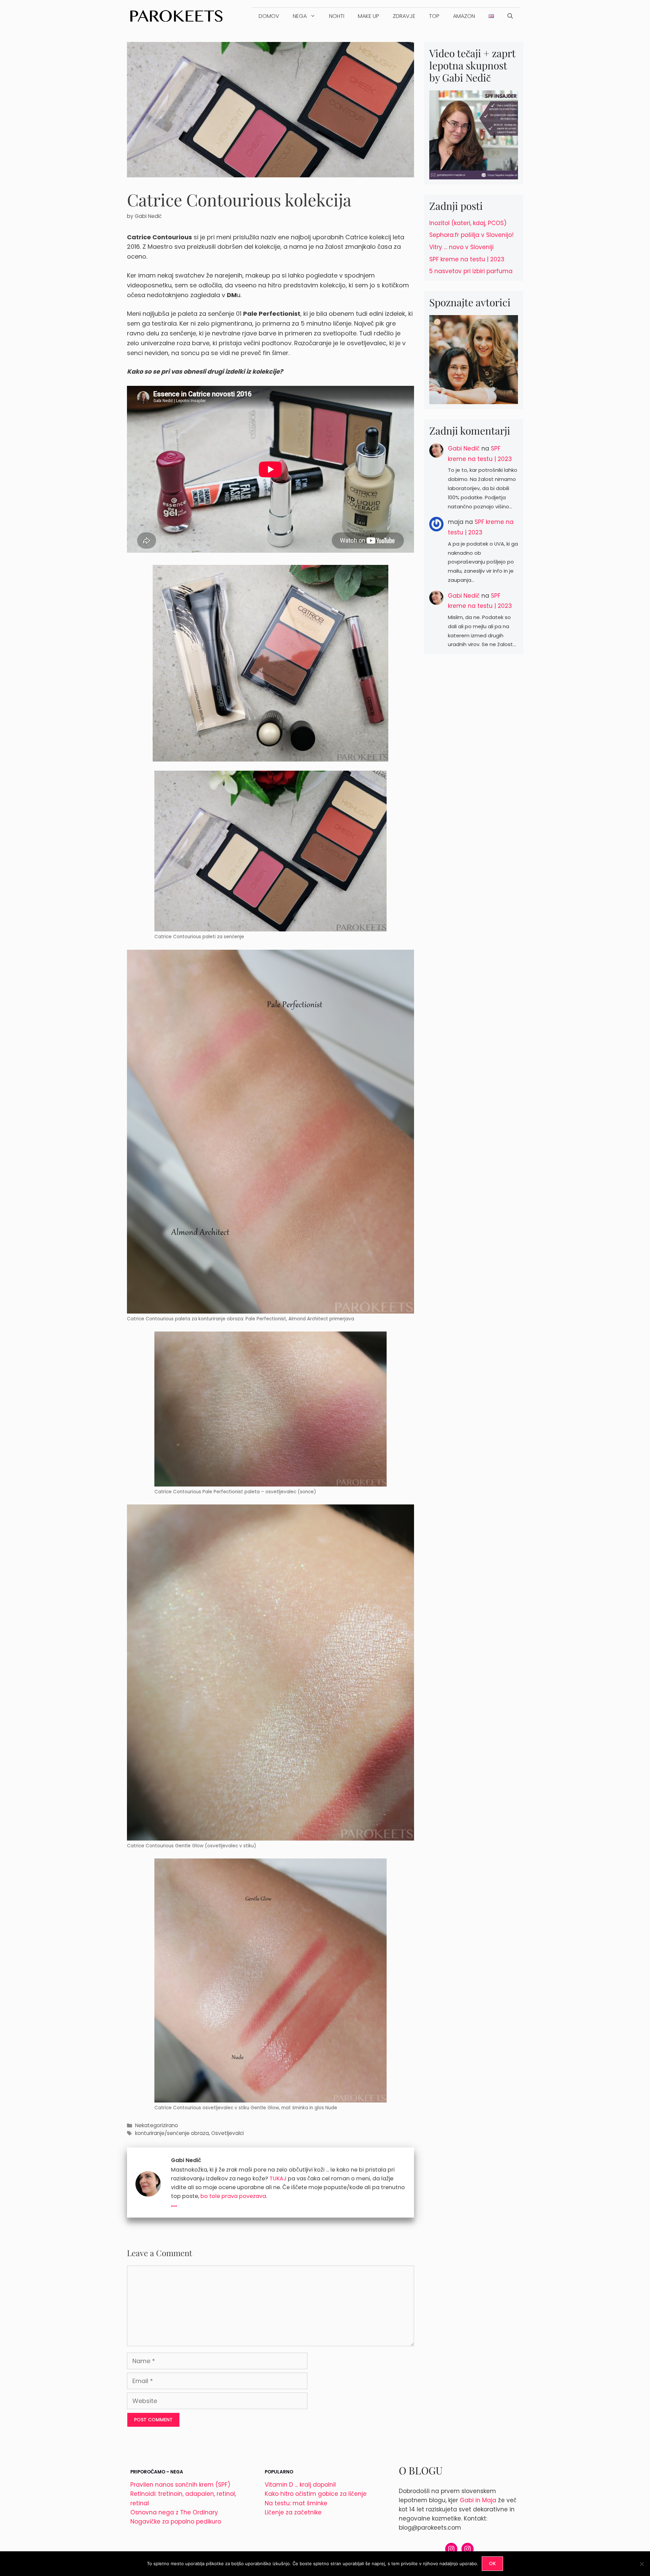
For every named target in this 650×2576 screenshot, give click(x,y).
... (174, 2203)
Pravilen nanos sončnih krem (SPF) (180, 2485)
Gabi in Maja (478, 2500)
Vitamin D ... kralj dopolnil (300, 2485)
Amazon (464, 16)
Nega (300, 16)
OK (492, 2563)
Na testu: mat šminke (296, 2503)
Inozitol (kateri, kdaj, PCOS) (468, 223)
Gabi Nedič (464, 448)
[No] (642, 2564)
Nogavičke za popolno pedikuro (176, 2522)
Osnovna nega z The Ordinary (174, 2512)
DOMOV (269, 16)
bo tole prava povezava (233, 2196)
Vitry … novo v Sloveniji (461, 247)
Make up (369, 16)
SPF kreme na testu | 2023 (467, 259)
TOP (434, 16)
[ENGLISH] (491, 16)
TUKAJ (278, 2178)
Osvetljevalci (227, 2133)
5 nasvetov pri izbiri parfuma (471, 271)
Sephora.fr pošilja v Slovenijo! (471, 235)
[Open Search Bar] (510, 16)
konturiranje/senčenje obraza (172, 2133)
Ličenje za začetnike (293, 2512)
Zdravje (404, 16)
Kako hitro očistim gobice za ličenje (316, 2494)
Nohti (337, 16)
